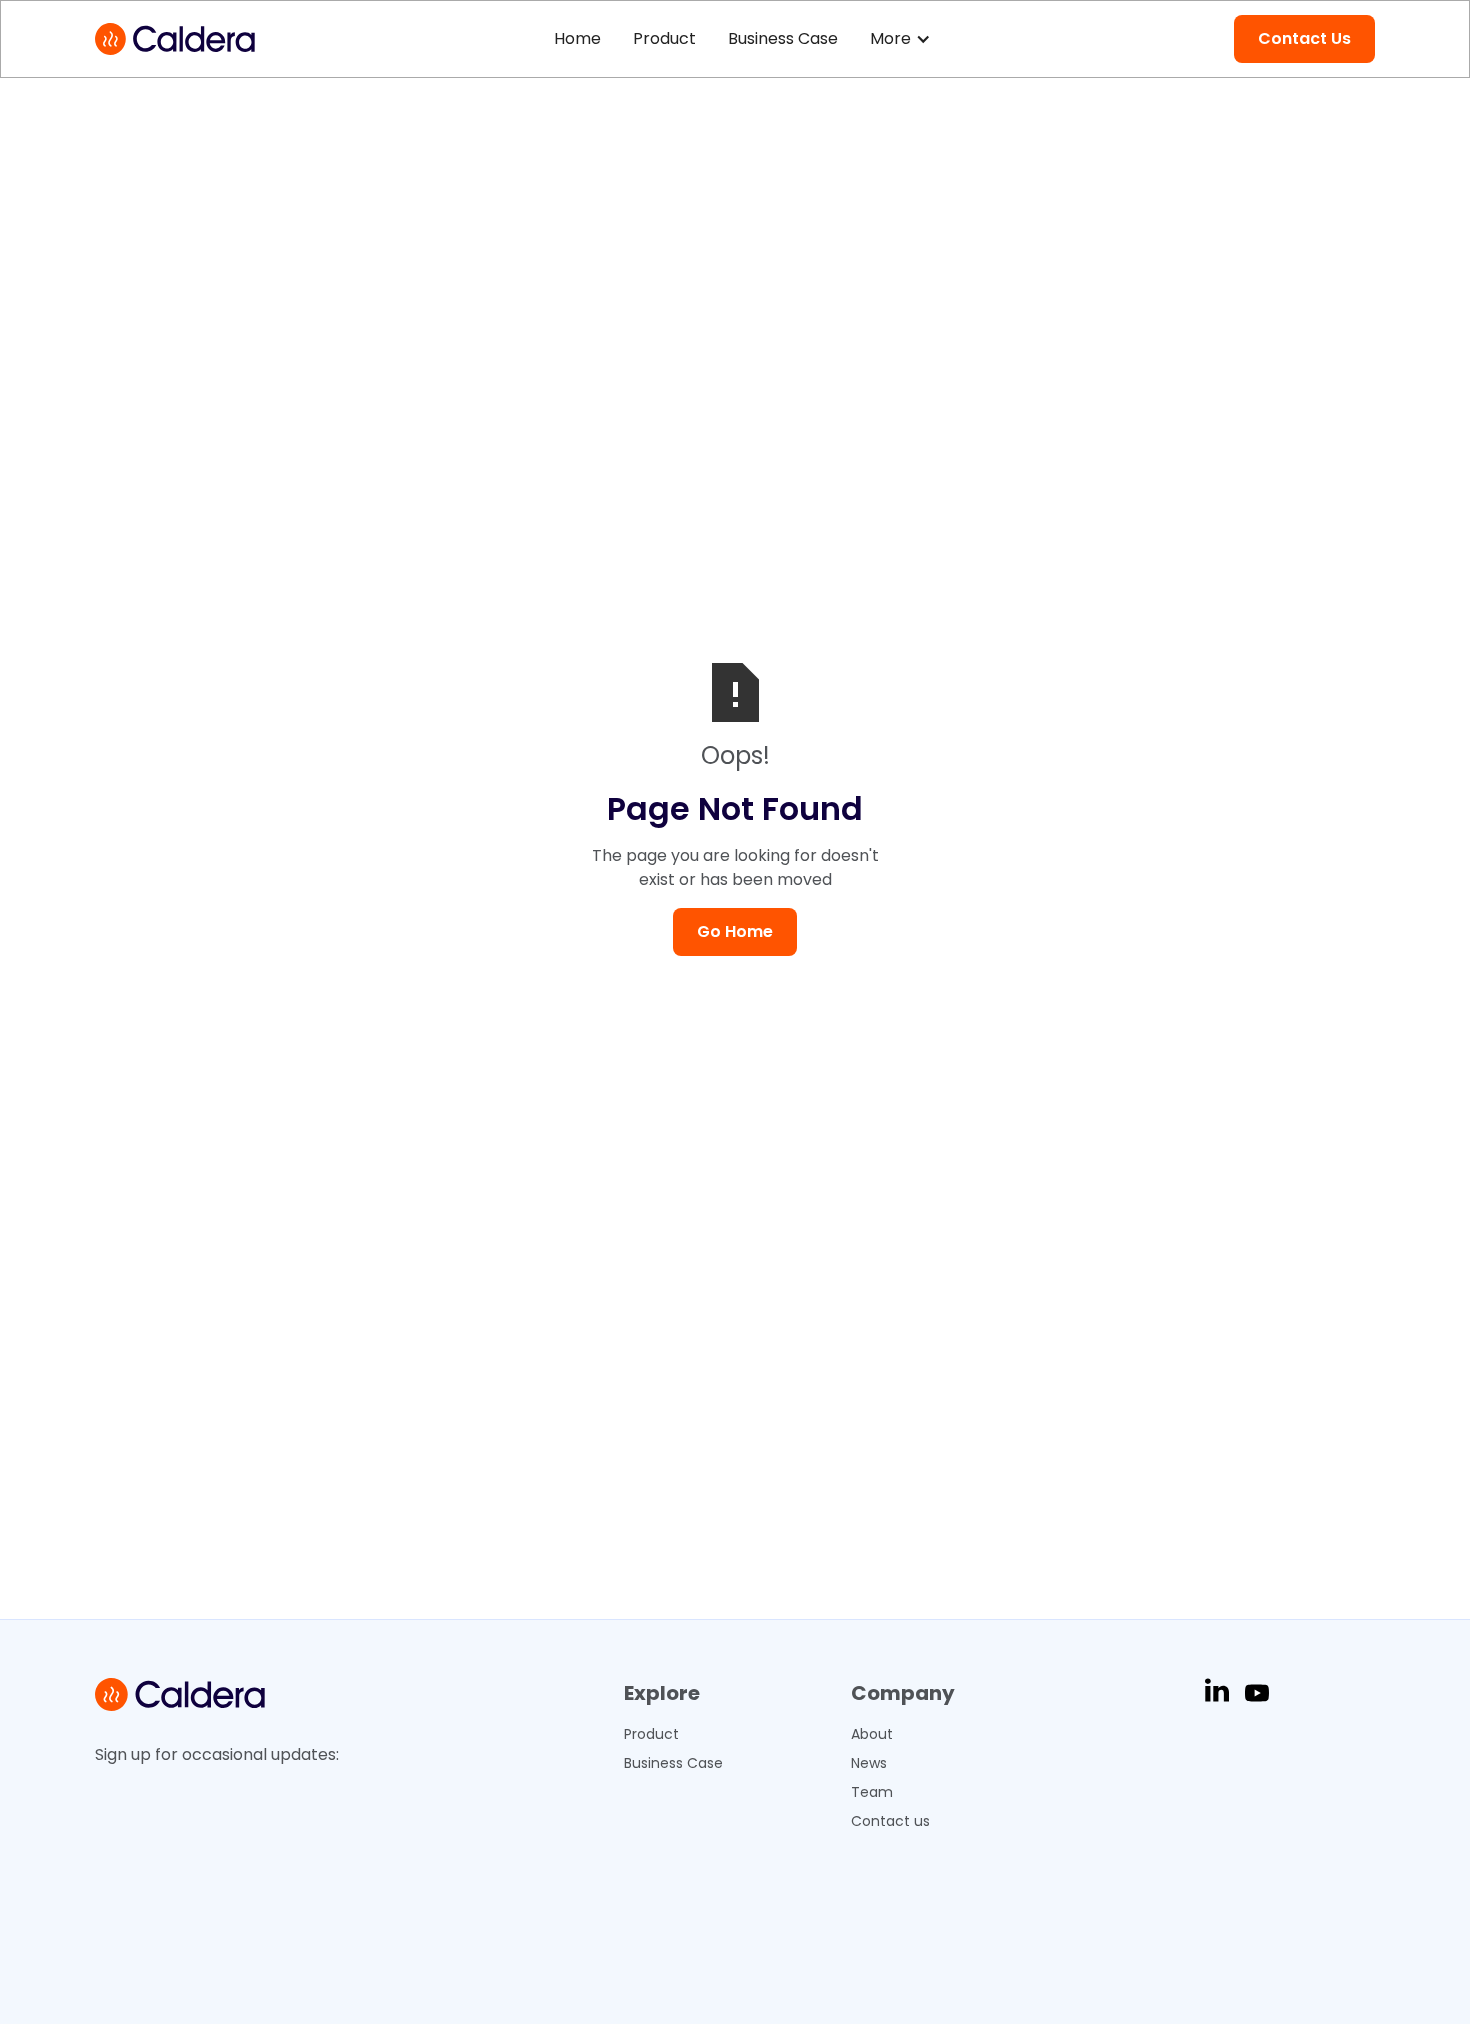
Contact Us (1304, 38)
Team (872, 1792)
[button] (902, 39)
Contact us (890, 1821)
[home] (175, 38)
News (869, 1763)
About (872, 1734)
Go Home (735, 931)
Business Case (783, 38)
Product (664, 38)
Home (577, 38)
